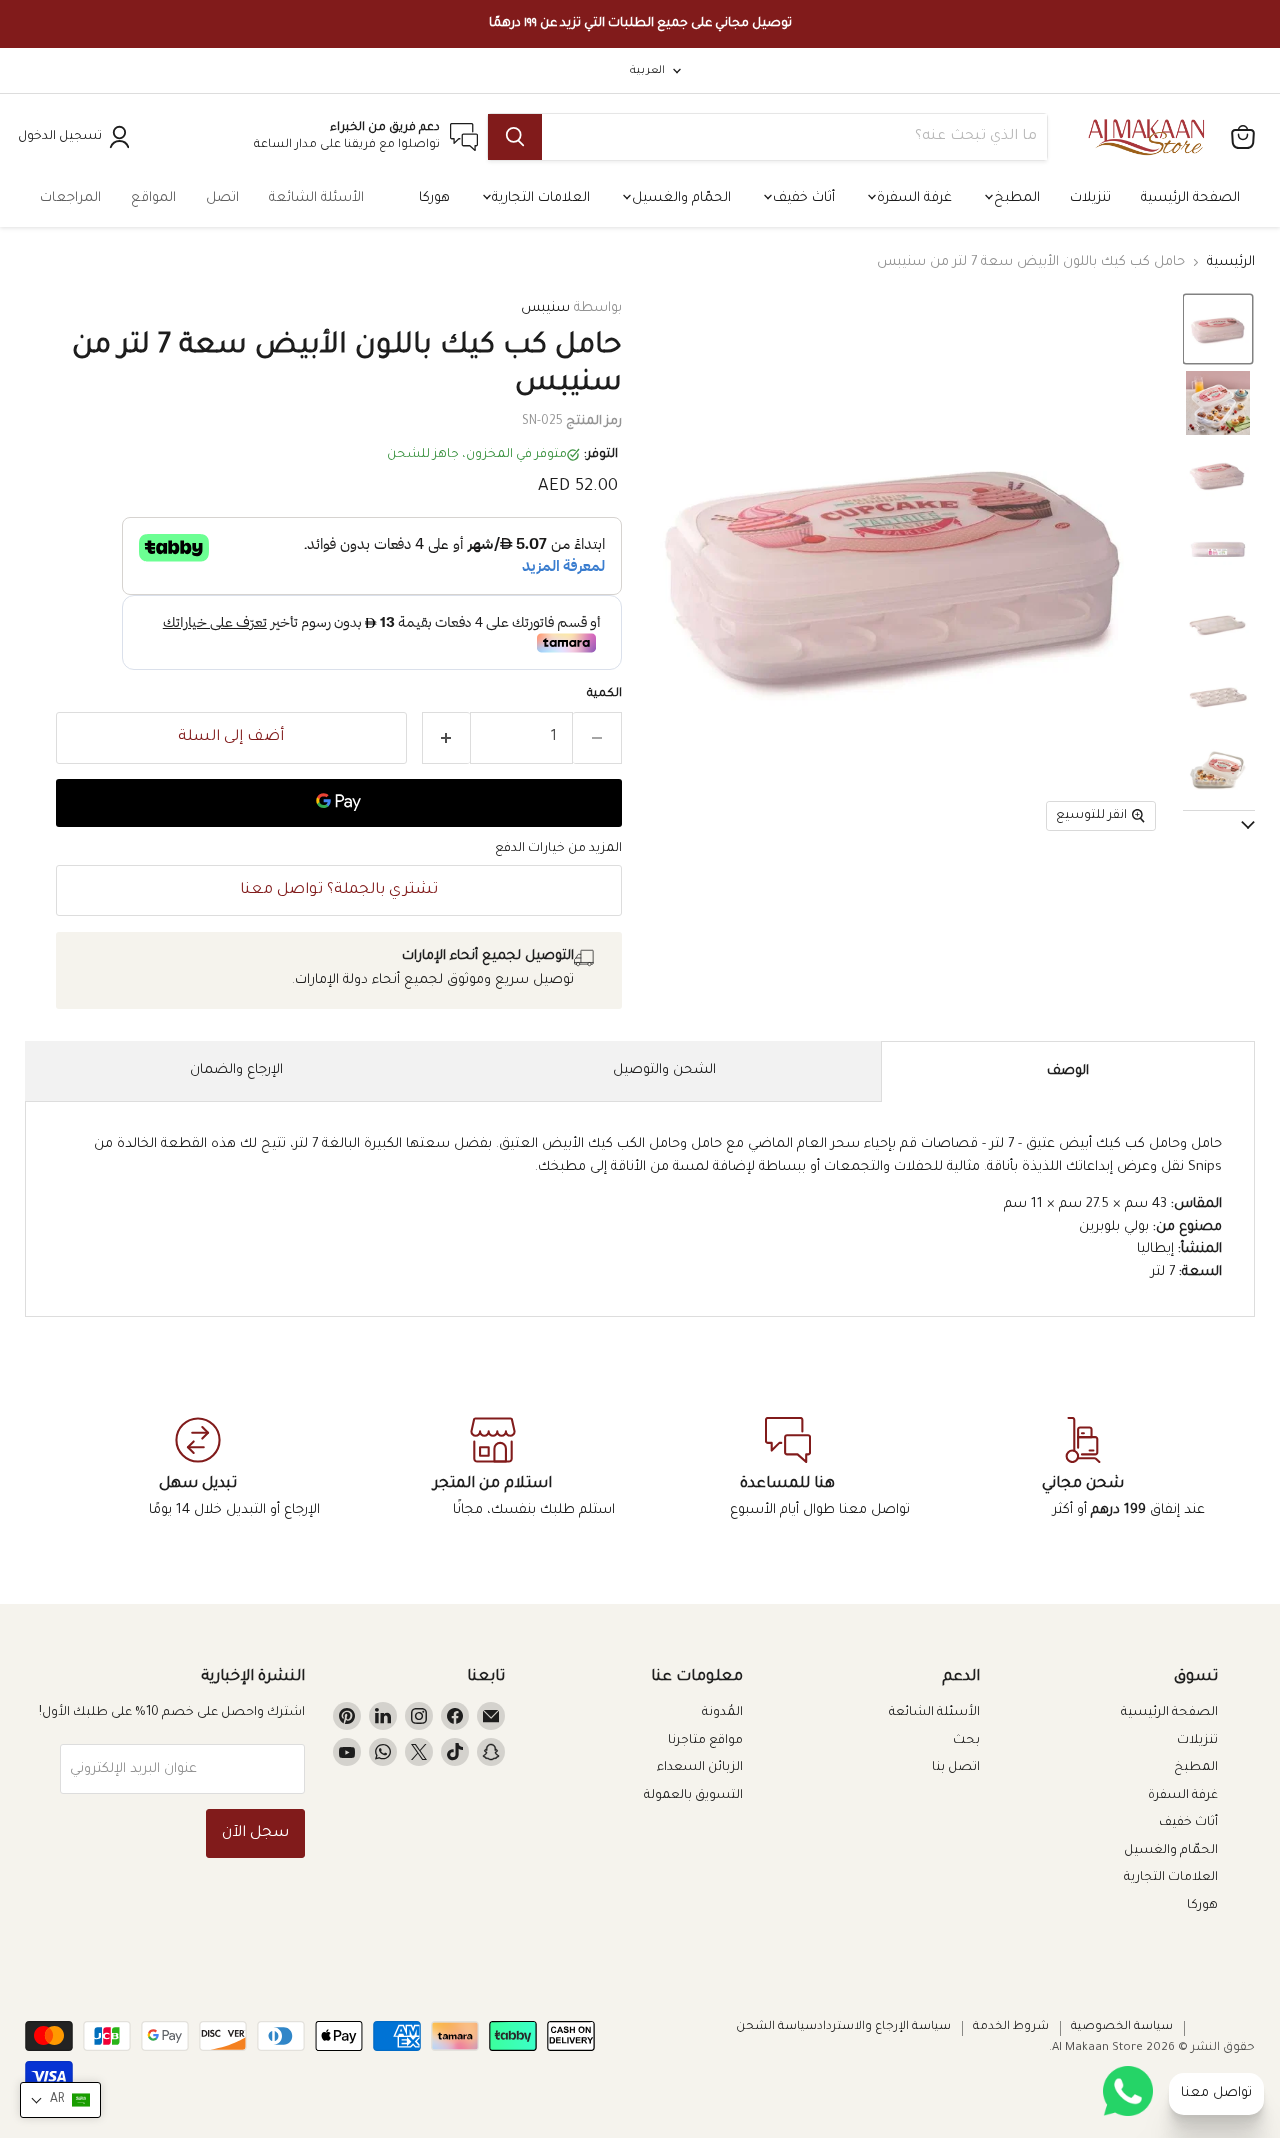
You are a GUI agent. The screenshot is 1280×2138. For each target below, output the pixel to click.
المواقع (153, 198)
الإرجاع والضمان (236, 1070)
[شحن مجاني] (1082, 1469)
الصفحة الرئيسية (1190, 198)
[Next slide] (1219, 826)
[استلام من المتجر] (492, 1469)
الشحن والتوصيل (664, 1070)
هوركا (434, 198)
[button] (1218, 329)
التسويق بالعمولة (693, 1796)
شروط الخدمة (1011, 2027)
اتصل (222, 198)
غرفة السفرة (912, 198)
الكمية (604, 694)
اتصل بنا (956, 1768)
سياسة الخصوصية (1122, 2027)
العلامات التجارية (539, 198)
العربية (647, 71)
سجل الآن (255, 1833)
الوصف (1068, 1071)
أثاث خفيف (802, 198)
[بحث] (515, 137)
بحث (966, 1741)
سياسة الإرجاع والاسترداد (884, 2027)
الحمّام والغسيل (679, 198)
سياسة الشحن (776, 2027)
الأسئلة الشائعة (316, 198)
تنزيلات (1090, 198)
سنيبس (545, 308)
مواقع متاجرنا (705, 1741)
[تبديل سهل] (197, 1469)
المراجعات (70, 198)
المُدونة (722, 1713)
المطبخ (1015, 198)
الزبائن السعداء (700, 1768)
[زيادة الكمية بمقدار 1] (446, 737)
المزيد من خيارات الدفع (558, 849)
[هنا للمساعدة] (787, 1469)
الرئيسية (1231, 262)
